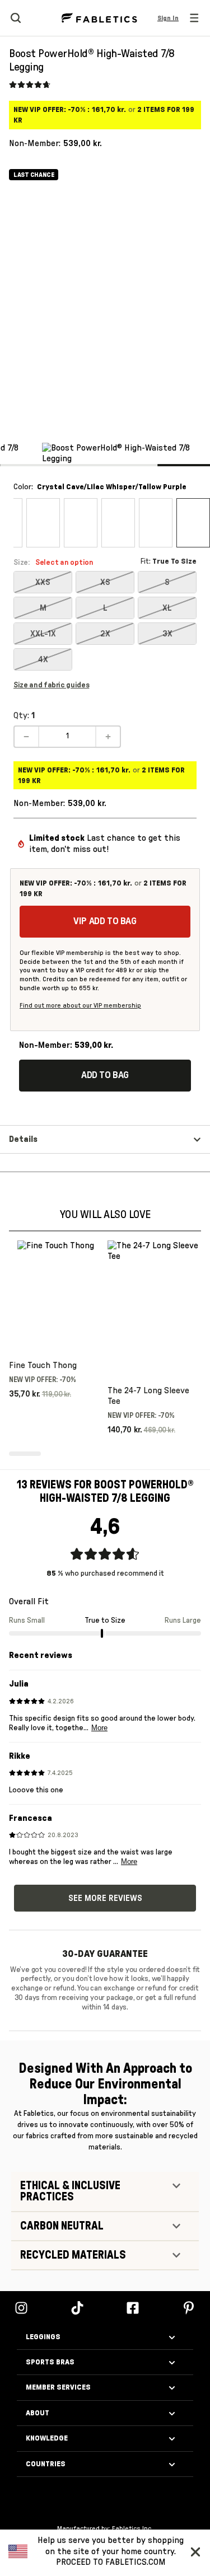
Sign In (168, 18)
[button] (198, 2551)
